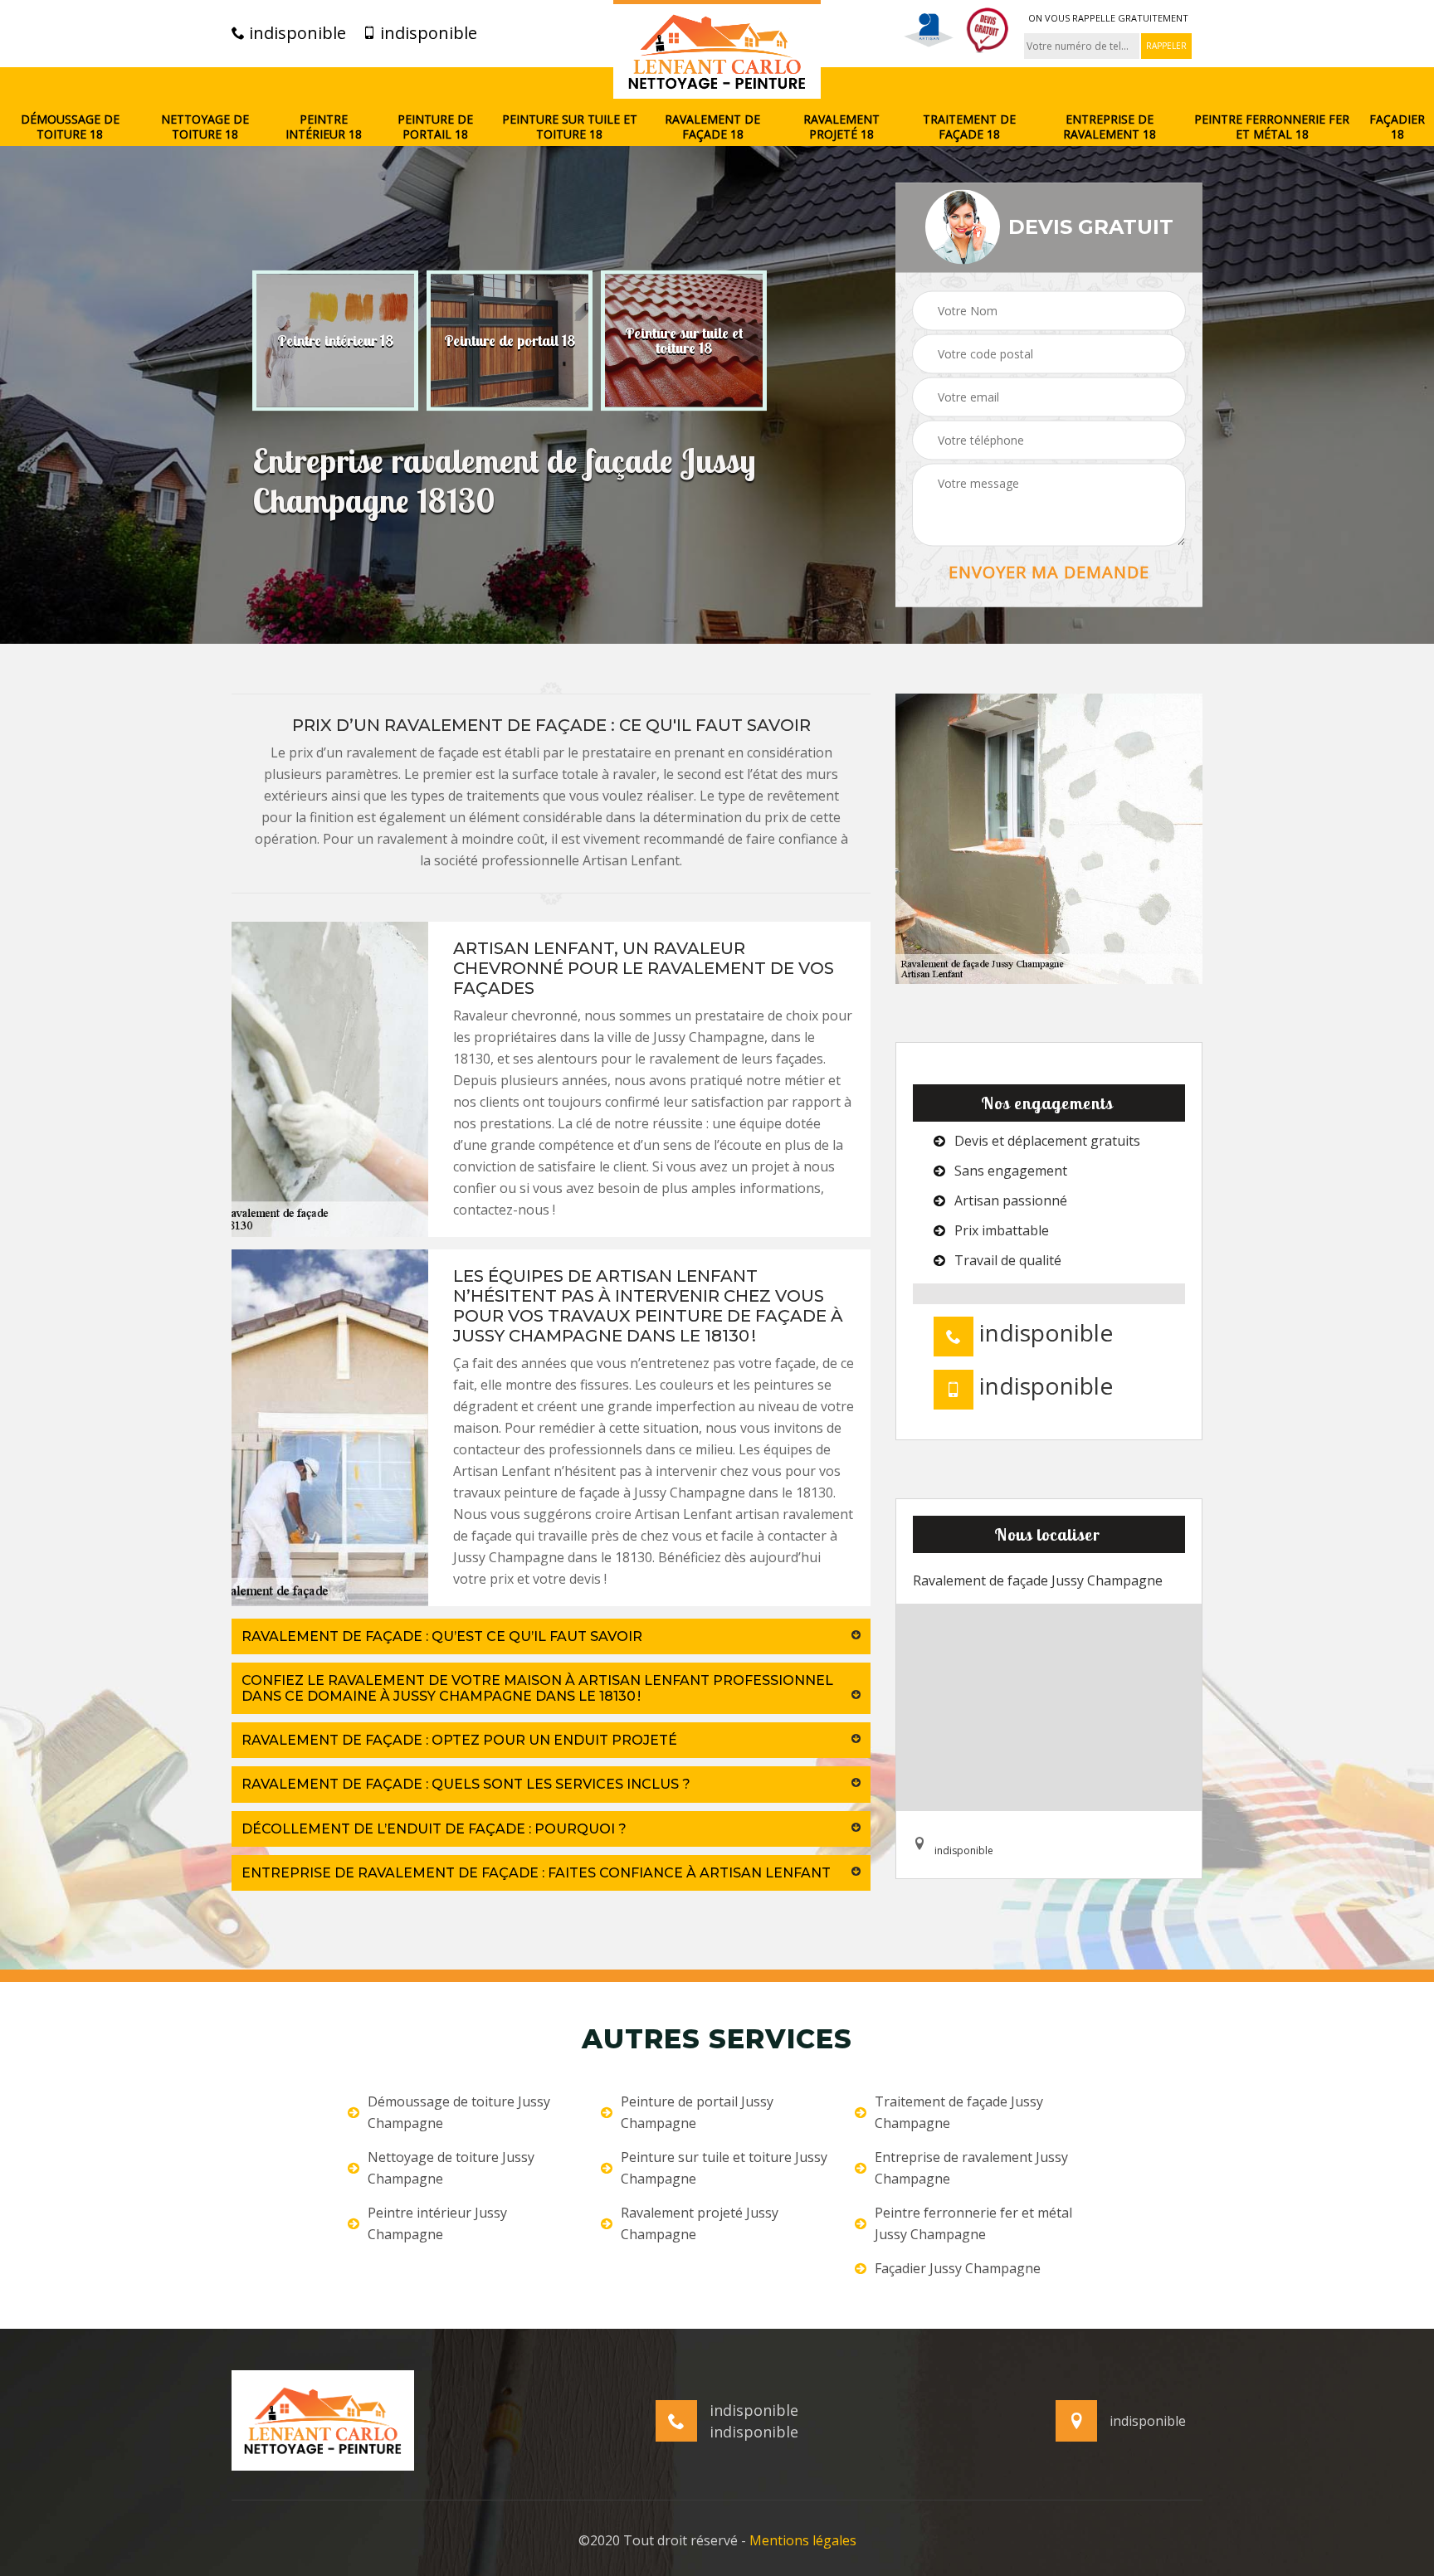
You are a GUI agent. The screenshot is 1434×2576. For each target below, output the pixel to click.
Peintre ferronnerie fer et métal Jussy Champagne (973, 2223)
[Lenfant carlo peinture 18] (717, 49)
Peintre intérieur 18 (324, 127)
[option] (335, 340)
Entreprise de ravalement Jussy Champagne (971, 2168)
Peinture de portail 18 (435, 127)
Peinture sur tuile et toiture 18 (570, 127)
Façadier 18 (1397, 127)
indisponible (295, 33)
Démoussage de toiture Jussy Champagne (459, 2112)
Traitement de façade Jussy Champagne (959, 2112)
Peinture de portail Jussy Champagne (697, 2112)
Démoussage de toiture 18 (70, 127)
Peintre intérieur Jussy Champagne (437, 2223)
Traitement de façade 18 (969, 127)
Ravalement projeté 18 (841, 127)
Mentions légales (803, 2540)
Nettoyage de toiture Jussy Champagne (451, 2168)
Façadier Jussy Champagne (958, 2268)
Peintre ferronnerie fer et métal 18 (1272, 127)
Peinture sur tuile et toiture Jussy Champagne (724, 2168)
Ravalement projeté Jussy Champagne (700, 2223)
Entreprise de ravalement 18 (1110, 127)
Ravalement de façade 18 (712, 127)
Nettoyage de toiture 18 (205, 127)
